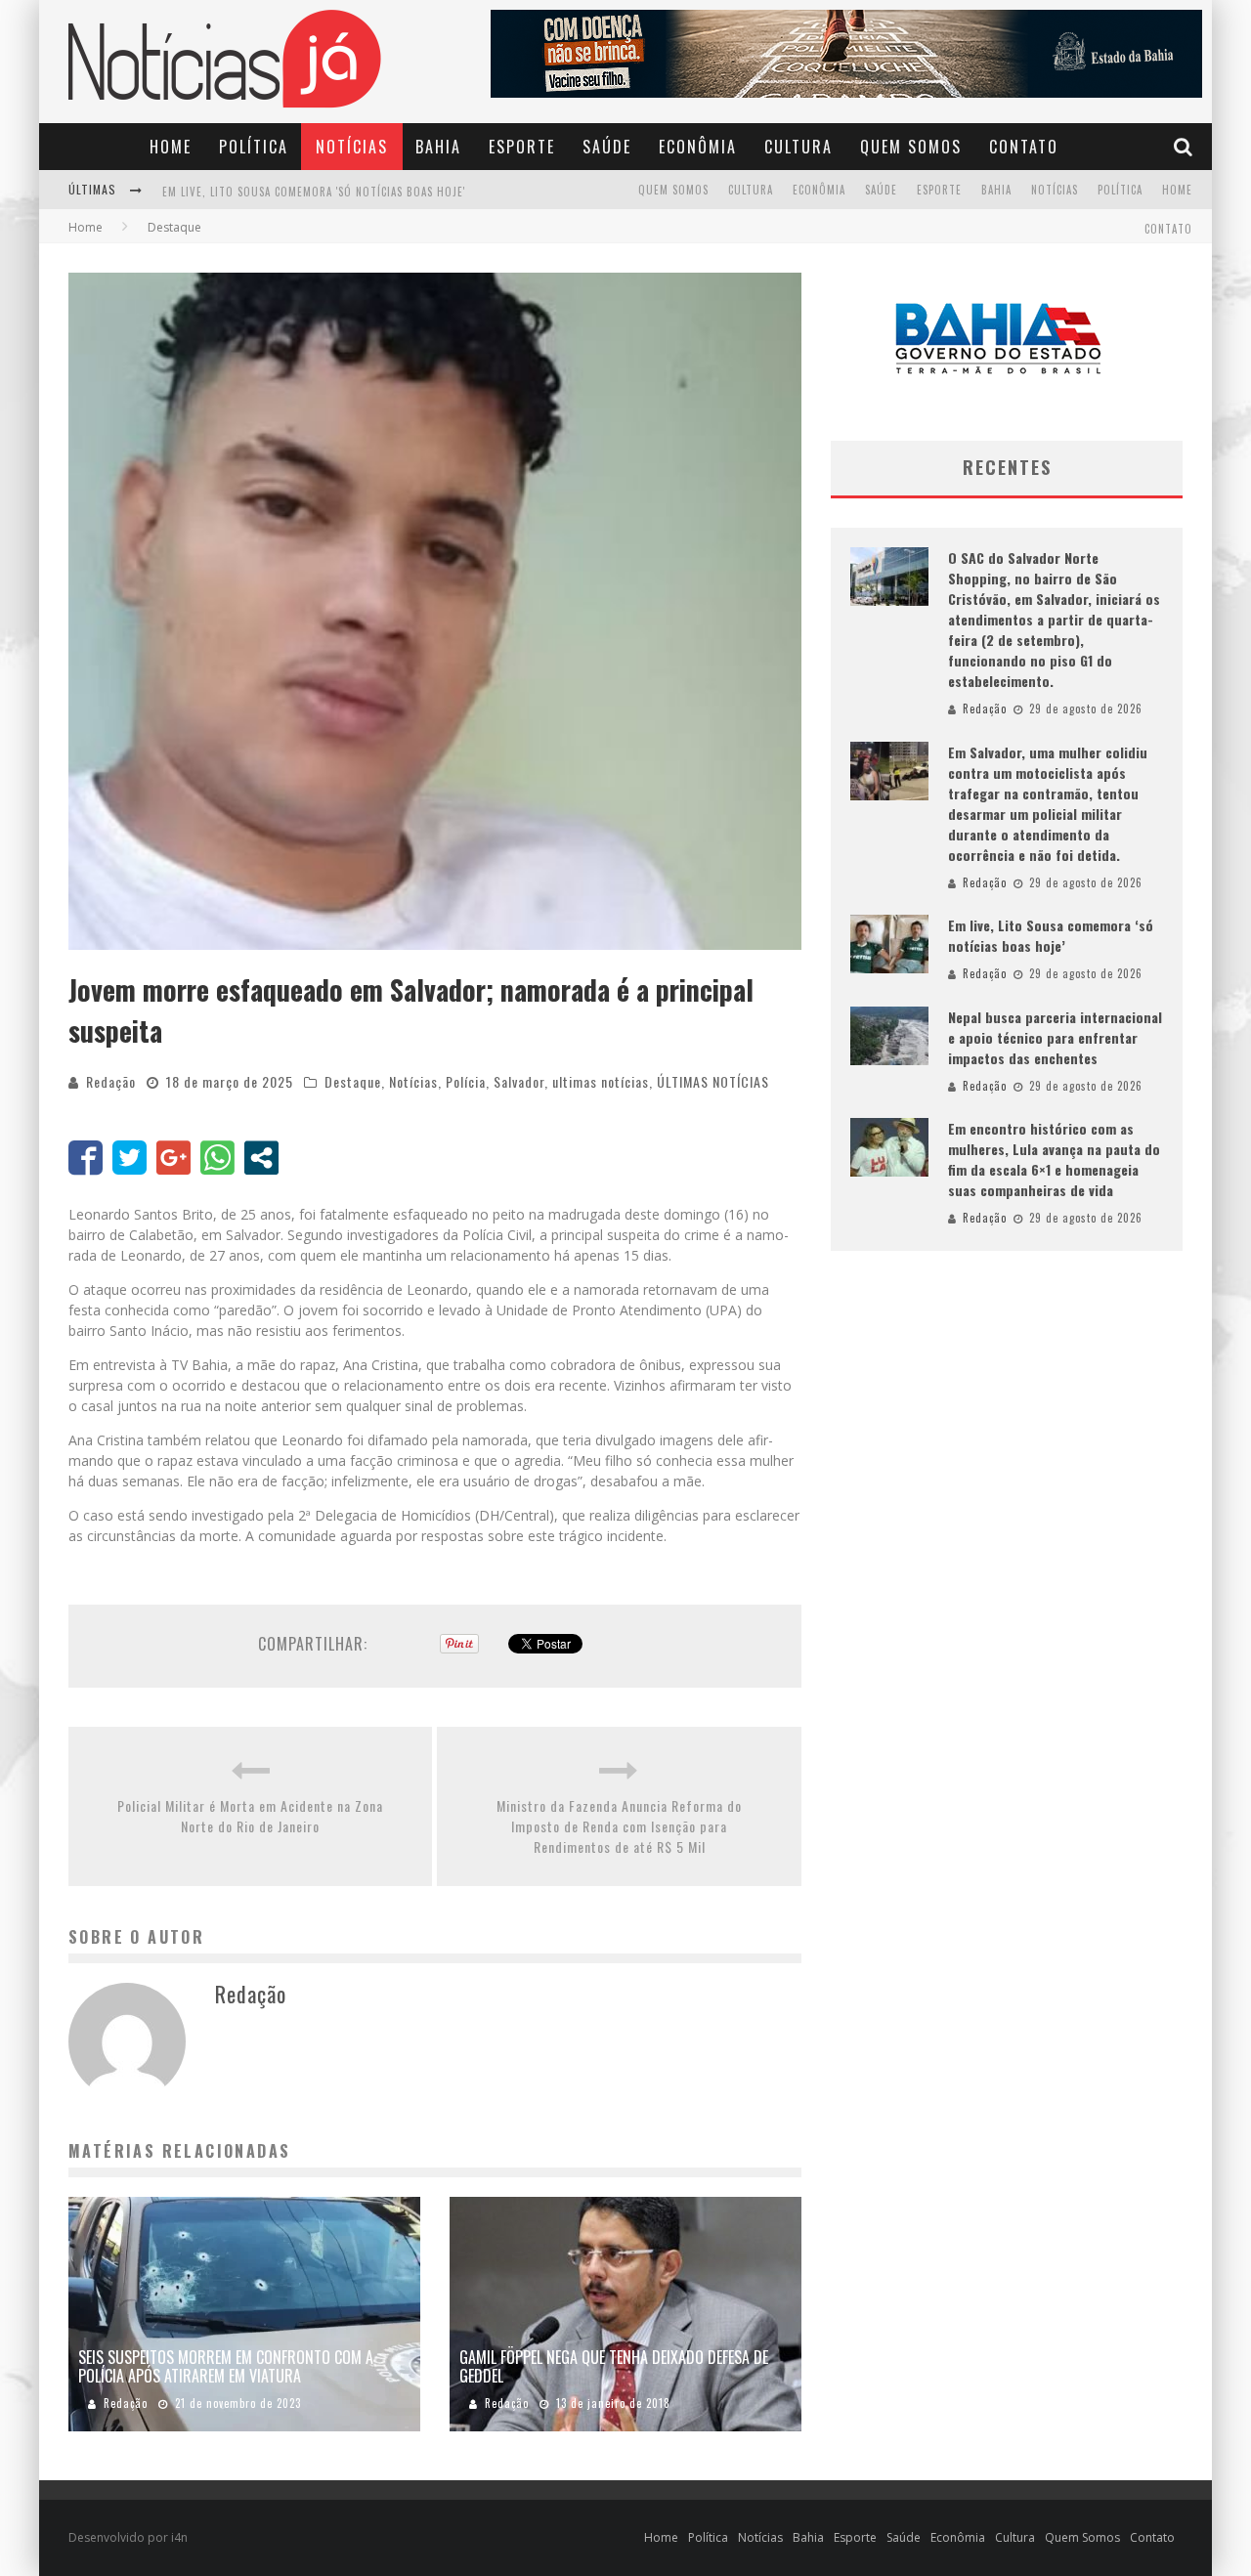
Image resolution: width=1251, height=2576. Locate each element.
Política (254, 147)
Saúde (607, 147)
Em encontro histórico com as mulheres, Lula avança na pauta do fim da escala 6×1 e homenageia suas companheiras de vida (1054, 1159)
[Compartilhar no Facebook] (86, 1158)
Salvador (519, 1081)
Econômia (698, 147)
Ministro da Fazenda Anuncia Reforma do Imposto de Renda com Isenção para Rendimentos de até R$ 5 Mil (619, 1826)
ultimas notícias (601, 1081)
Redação (111, 1081)
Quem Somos (911, 147)
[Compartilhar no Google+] (173, 1158)
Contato (1024, 147)
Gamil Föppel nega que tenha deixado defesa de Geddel (614, 2366)
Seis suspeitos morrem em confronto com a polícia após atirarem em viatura (226, 2366)
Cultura (798, 147)
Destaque (353, 1081)
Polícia (466, 1081)
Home (171, 147)
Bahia (438, 147)
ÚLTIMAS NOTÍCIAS (713, 1081)
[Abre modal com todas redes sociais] (261, 1158)
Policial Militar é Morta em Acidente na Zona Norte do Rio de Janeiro (250, 1816)
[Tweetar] (129, 1158)
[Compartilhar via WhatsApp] (217, 1158)
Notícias (352, 147)
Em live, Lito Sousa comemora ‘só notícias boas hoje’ (1051, 935)
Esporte (522, 147)
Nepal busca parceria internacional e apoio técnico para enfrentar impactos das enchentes (421, 192)
